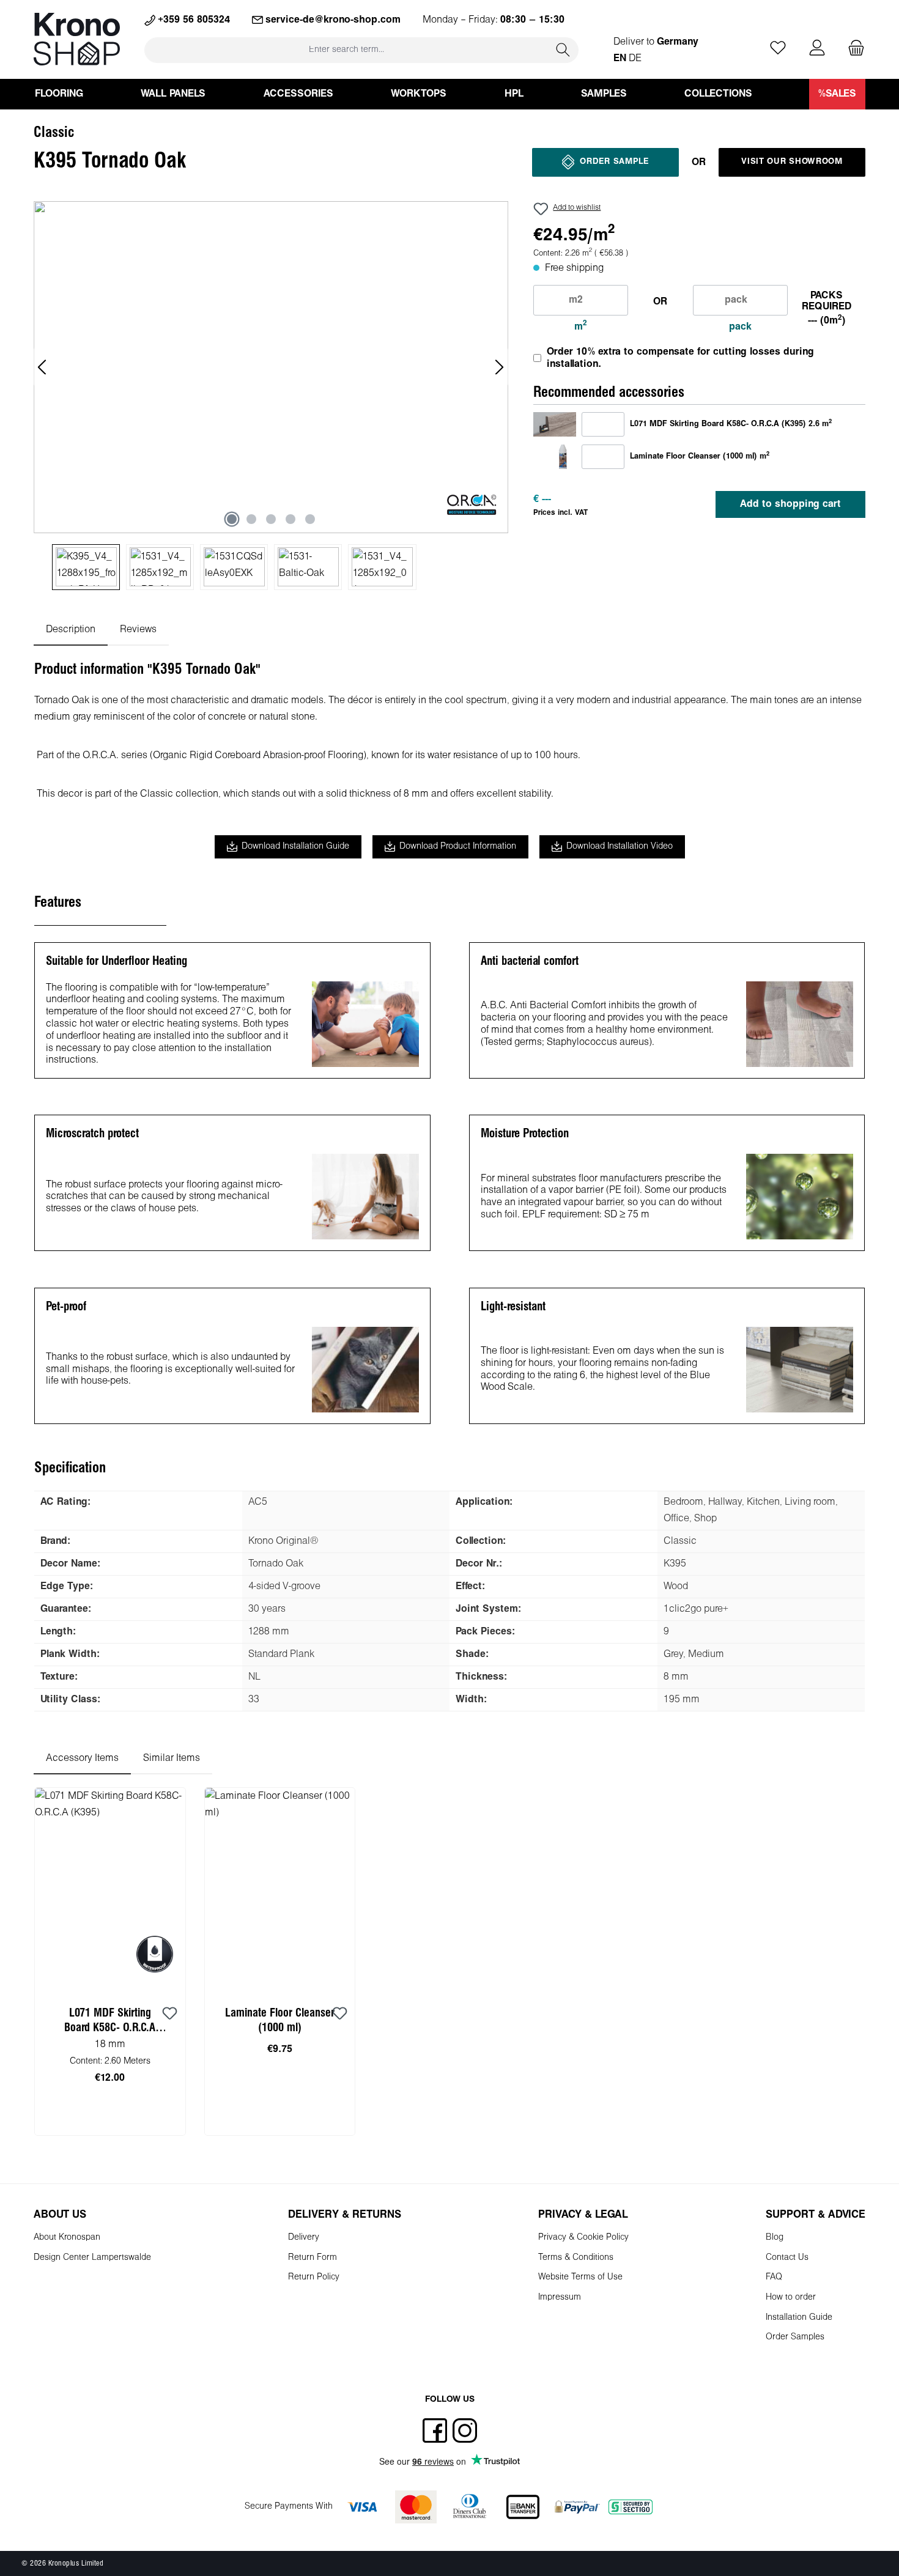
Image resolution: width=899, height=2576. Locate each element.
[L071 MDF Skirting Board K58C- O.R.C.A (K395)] (555, 424)
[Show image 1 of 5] (232, 519)
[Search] (563, 50)
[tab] (71, 629)
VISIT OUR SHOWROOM (792, 162)
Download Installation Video (620, 847)
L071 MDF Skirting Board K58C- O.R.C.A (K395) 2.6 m (731, 424)
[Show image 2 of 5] (251, 519)
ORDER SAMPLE (614, 162)
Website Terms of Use (580, 2277)
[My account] (817, 49)
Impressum (560, 2297)
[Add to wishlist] (170, 2014)
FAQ (774, 2277)
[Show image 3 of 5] (271, 519)
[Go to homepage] (77, 39)
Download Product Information (458, 847)
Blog (775, 2238)
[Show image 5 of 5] (310, 519)
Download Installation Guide (295, 847)
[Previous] (43, 367)
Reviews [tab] (138, 629)
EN (620, 58)
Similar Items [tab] (172, 1758)
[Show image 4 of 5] (290, 519)
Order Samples (795, 2337)
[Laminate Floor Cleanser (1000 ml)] (555, 456)
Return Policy (314, 2277)
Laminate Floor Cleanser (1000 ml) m (700, 456)
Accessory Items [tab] (82, 1758)
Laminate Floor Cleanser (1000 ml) (280, 2021)
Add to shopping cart (790, 504)
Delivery (304, 2238)
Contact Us (787, 2258)
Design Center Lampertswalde (92, 2258)
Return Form (313, 2258)
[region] (271, 396)
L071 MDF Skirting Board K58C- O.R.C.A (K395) (110, 2022)
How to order (791, 2297)
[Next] (499, 367)
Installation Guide (799, 2318)
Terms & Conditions (576, 2258)
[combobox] (346, 50)
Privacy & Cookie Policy (583, 2238)
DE (635, 58)
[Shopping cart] (853, 49)
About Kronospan (67, 2238)
